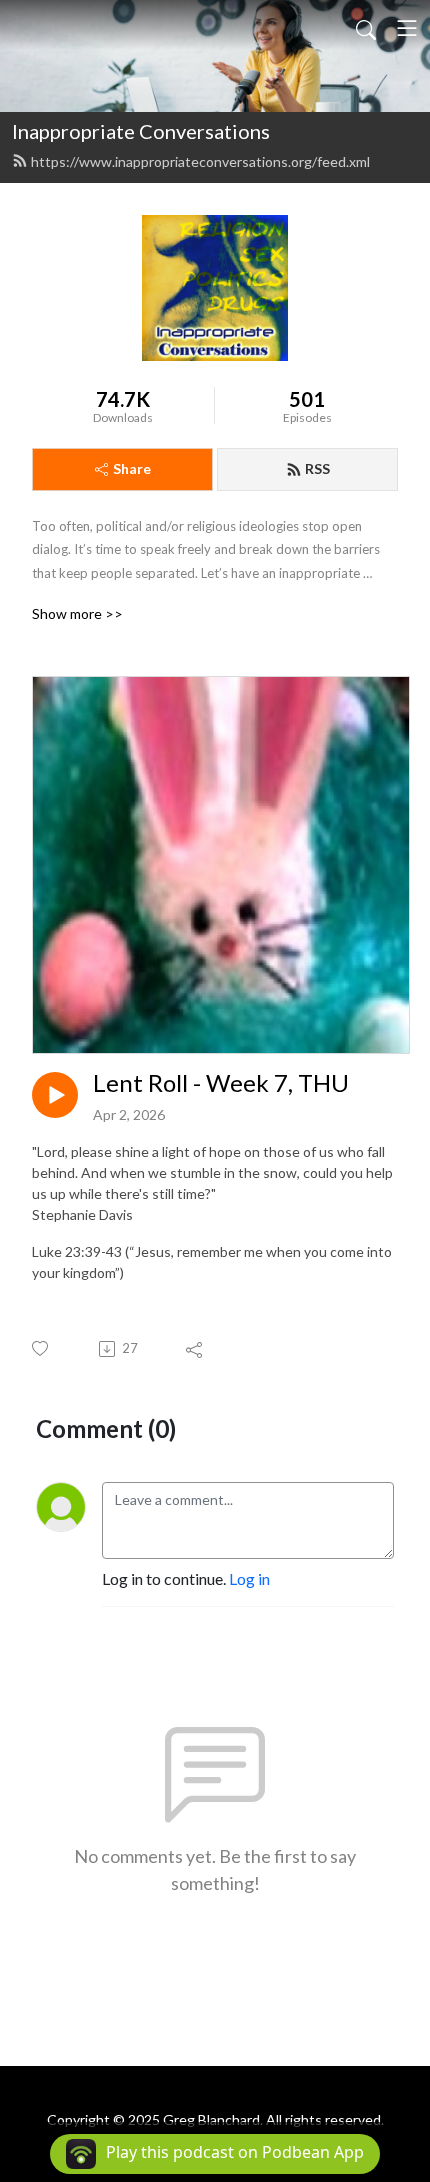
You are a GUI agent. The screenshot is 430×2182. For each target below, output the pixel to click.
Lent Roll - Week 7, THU (221, 1083)
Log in (249, 1578)
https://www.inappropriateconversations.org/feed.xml (200, 161)
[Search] (366, 28)
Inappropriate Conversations (141, 131)
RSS (317, 468)
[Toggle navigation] (407, 28)
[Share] (195, 1349)
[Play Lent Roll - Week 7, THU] (55, 1095)
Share (132, 468)
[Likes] (41, 1348)
